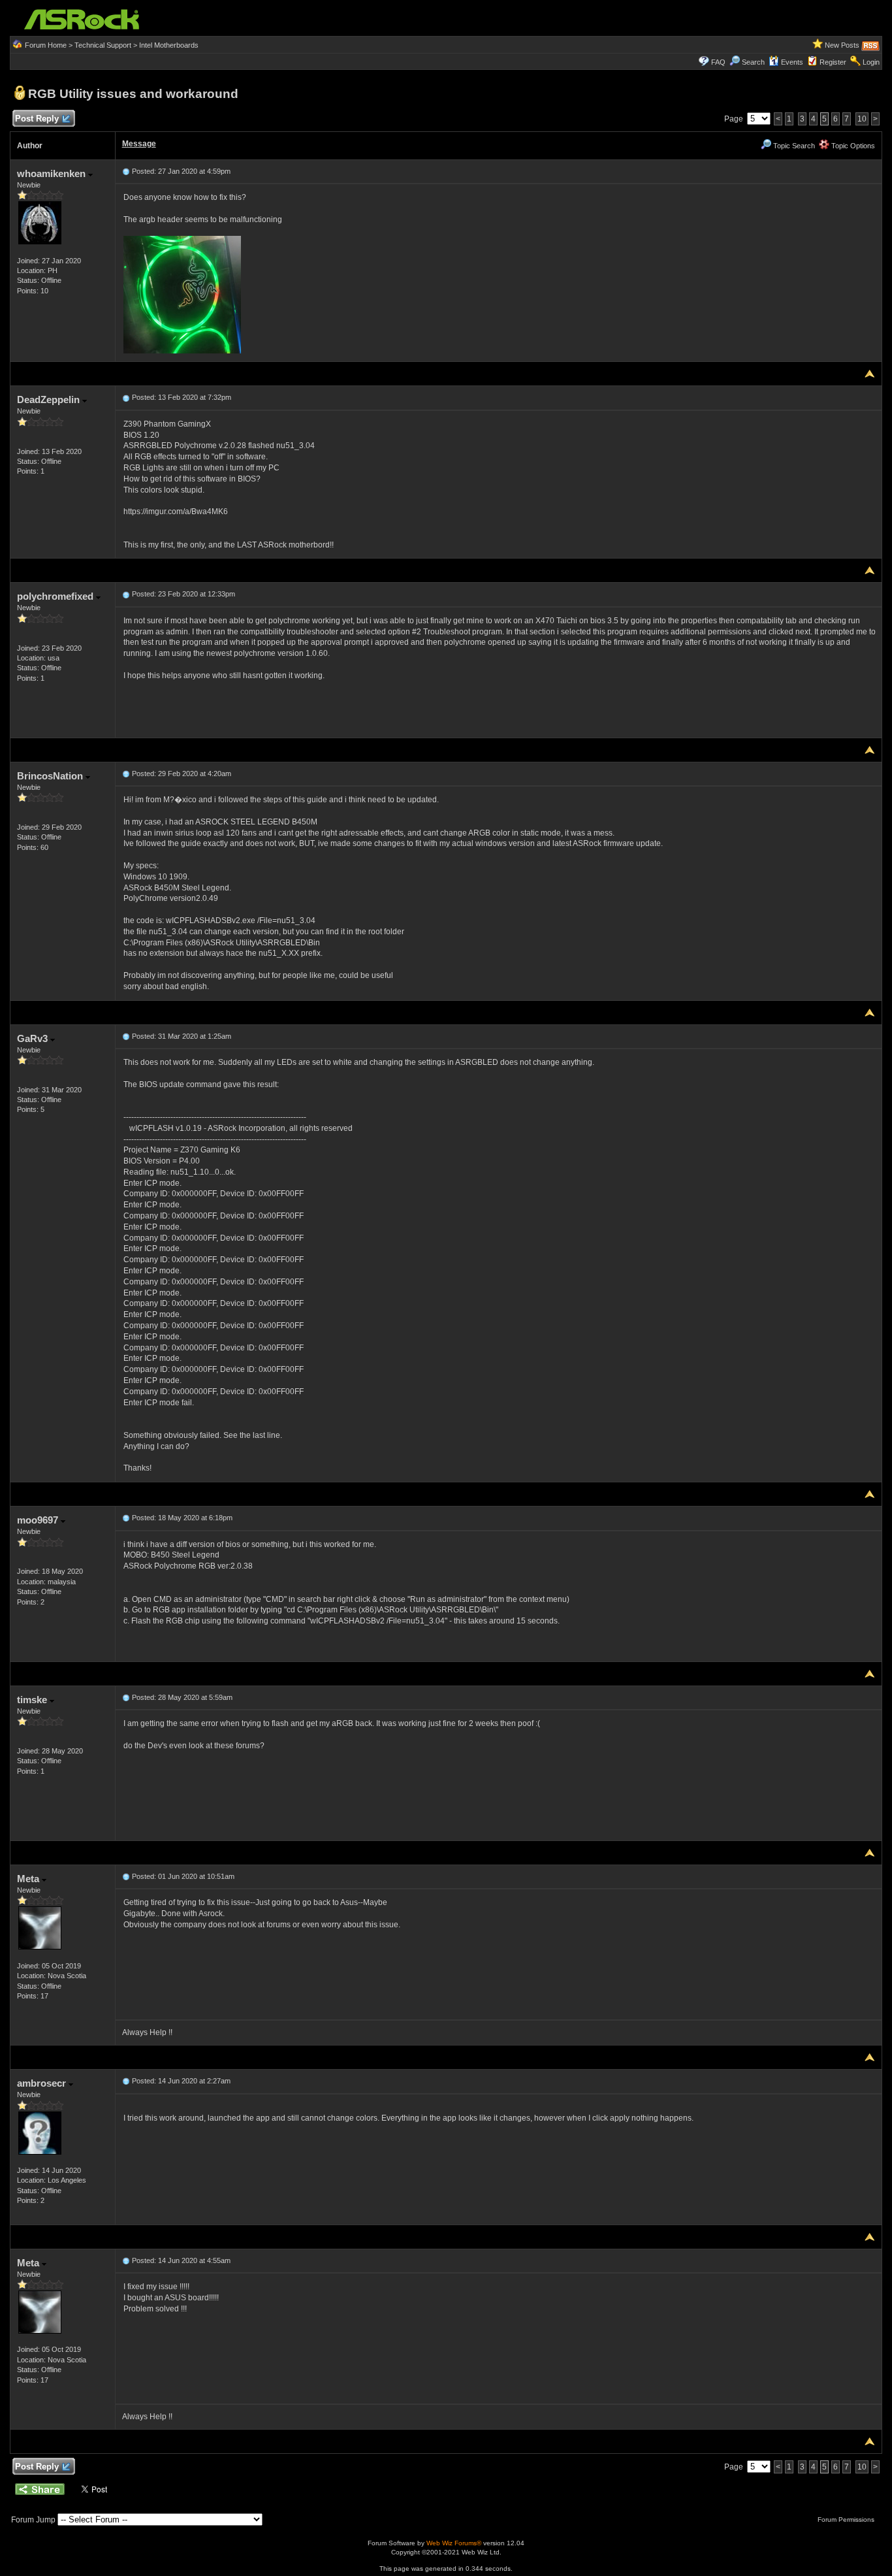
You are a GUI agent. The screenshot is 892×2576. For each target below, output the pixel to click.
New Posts (842, 45)
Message (139, 144)
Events (792, 62)
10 (862, 119)
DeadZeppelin (50, 399)
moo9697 (39, 1520)
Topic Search (793, 146)
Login (871, 62)
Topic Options (852, 146)
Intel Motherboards (169, 45)
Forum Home (46, 45)
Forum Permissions (847, 2519)
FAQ (718, 62)
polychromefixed (56, 596)
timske (33, 1700)
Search (753, 62)
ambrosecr (43, 2083)
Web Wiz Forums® (454, 2543)
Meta (29, 1879)
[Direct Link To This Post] (126, 171)
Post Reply (37, 119)
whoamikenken (53, 173)
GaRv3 (34, 1038)
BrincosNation (51, 776)
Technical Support (103, 45)
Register (833, 62)
